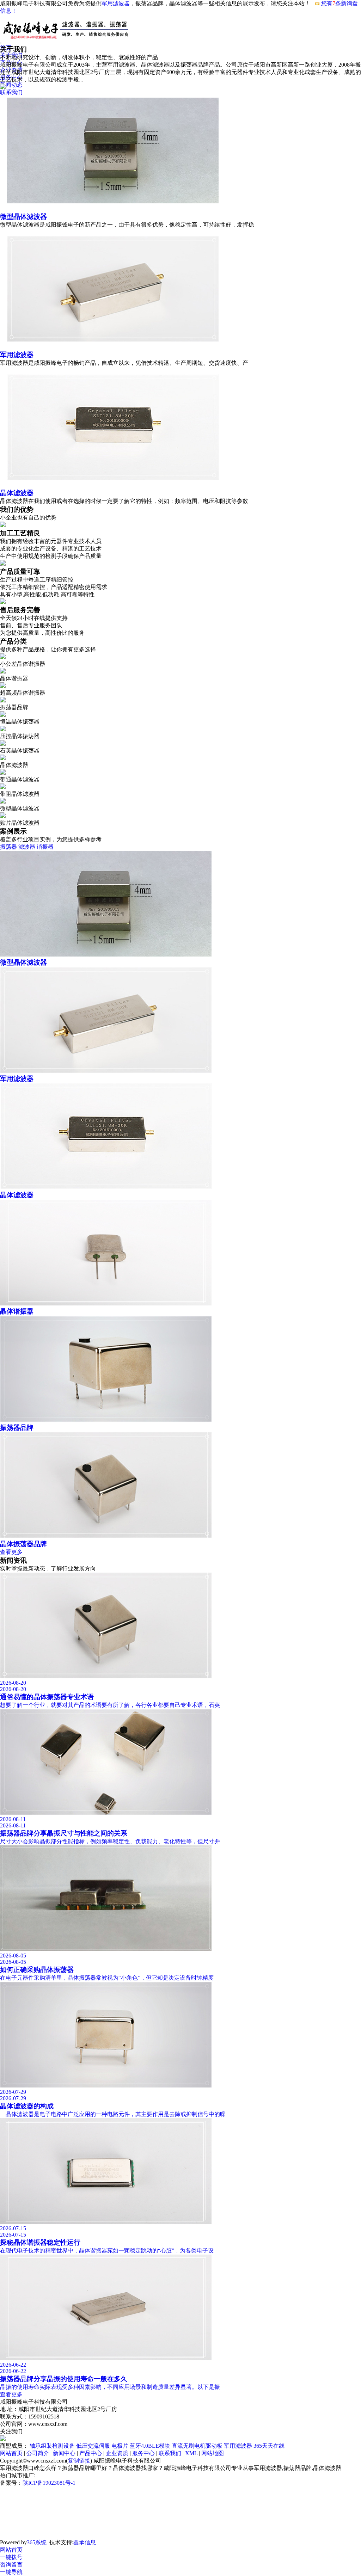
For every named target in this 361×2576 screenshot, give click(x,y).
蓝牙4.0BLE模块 (150, 2446)
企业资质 (117, 2453)
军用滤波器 (116, 3)
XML (191, 2453)
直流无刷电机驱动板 (197, 2446)
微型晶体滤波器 (23, 217)
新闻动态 (11, 85)
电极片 (120, 2446)
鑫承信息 (85, 2542)
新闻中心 (64, 2453)
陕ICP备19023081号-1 (49, 2483)
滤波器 (27, 847)
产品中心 (91, 2453)
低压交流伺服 (93, 2446)
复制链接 (79, 2461)
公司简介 (38, 2453)
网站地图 (213, 2453)
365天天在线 (269, 2446)
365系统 (37, 2542)
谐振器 (45, 847)
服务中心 (143, 2453)
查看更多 (11, 1552)
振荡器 (8, 847)
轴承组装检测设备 (52, 2446)
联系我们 (170, 2453)
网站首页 (11, 2453)
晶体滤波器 (17, 493)
